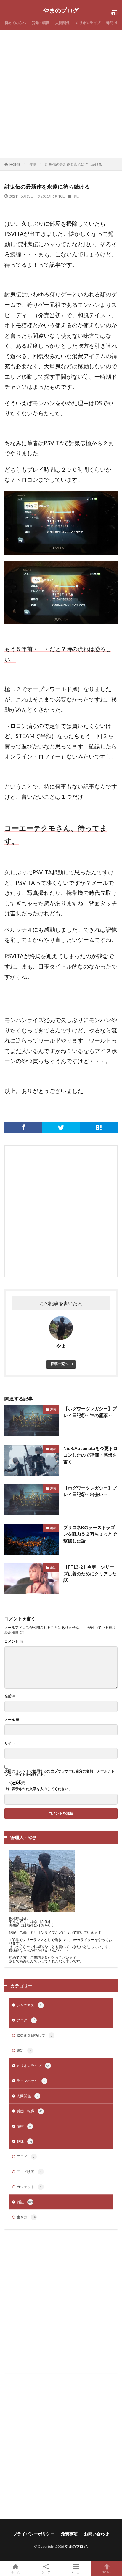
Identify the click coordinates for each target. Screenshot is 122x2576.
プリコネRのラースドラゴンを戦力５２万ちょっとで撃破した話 (90, 1534)
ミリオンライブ (88, 23)
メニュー (76, 2572)
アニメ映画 (29, 2172)
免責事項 (69, 2534)
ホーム (15, 2572)
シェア (46, 2572)
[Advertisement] (61, 94)
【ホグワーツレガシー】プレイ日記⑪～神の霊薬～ (90, 1412)
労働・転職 (41, 23)
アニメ (26, 2156)
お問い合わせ (97, 2534)
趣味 (33, 164)
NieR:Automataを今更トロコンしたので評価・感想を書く (90, 1455)
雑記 (110, 23)
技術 (24, 2126)
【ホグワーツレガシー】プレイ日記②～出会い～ (90, 1491)
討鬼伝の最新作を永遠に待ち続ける (74, 164)
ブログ (26, 2020)
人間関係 (62, 23)
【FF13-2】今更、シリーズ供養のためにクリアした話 (90, 1573)
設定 (24, 2050)
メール (12, 1720)
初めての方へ (15, 23)
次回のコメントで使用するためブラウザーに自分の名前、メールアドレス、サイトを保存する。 (60, 1773)
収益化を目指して (34, 2035)
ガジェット (29, 2187)
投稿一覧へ (60, 1364)
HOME (15, 164)
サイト (10, 1743)
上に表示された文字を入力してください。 (38, 1789)
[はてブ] (99, 1127)
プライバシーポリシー (34, 2534)
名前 (10, 1696)
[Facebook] (23, 1127)
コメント (14, 1642)
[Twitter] (61, 1127)
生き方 (26, 2217)
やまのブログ (61, 10)
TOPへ (107, 2572)
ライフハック (31, 2081)
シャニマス (29, 2005)
